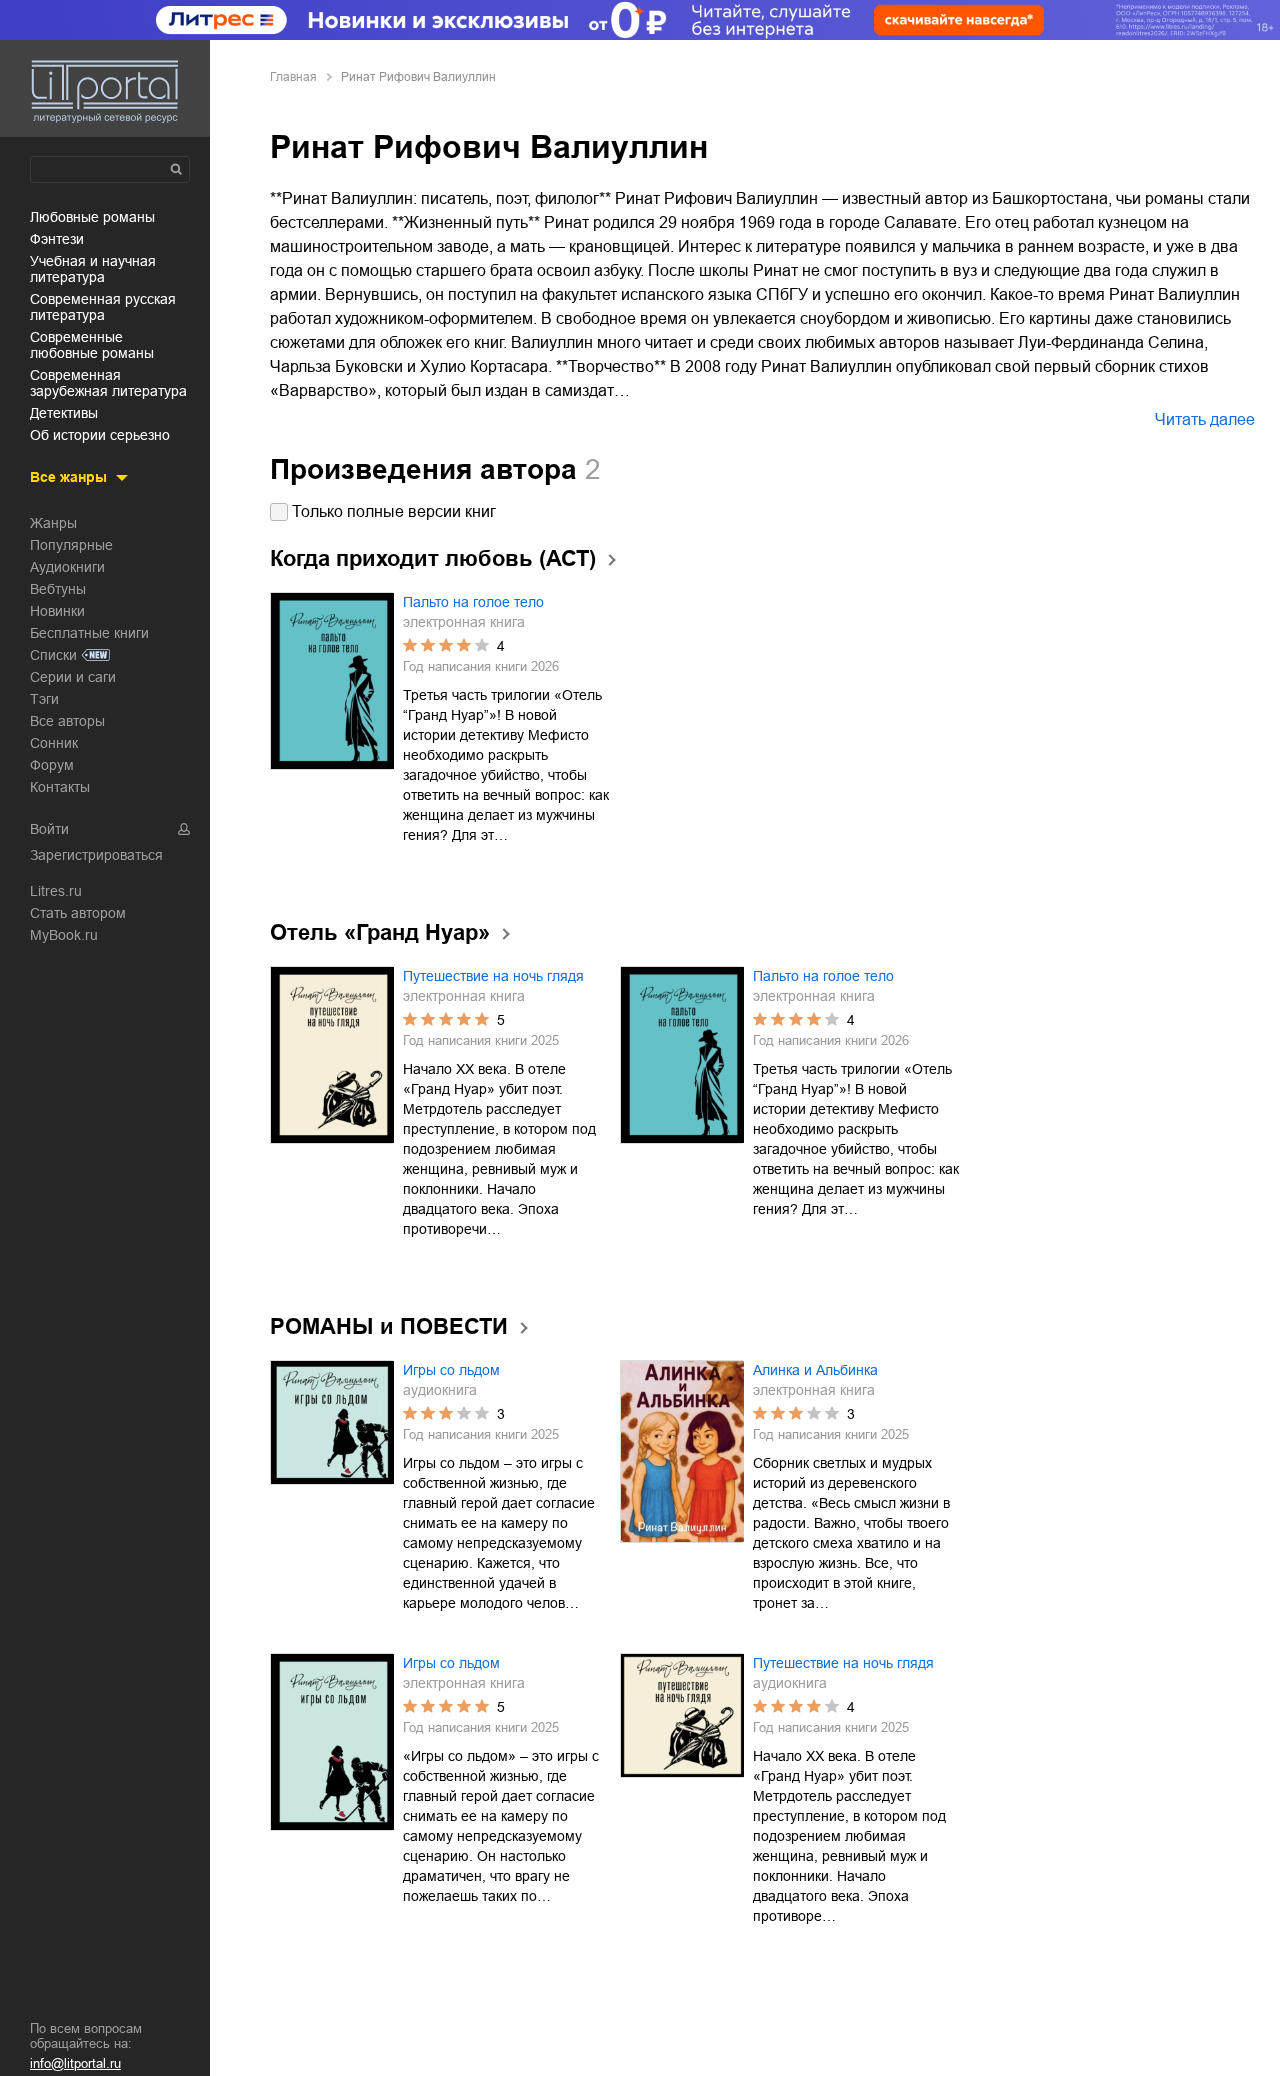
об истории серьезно (100, 435)
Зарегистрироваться (96, 855)
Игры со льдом (451, 1370)
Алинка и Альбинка (815, 1370)
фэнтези (57, 239)
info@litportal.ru (75, 2063)
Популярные (71, 545)
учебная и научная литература (93, 269)
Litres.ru (56, 891)
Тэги (44, 699)
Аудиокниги (67, 567)
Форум (52, 765)
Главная (293, 77)
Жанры (53, 523)
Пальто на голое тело (473, 602)
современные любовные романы (92, 345)
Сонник (54, 743)
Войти (49, 829)
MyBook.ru (64, 935)
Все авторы (67, 721)
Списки (53, 655)
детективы (64, 413)
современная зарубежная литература (108, 383)
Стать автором (78, 913)
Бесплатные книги (89, 633)
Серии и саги (73, 677)
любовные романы (92, 217)
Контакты (60, 787)
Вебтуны (58, 589)
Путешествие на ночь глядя (493, 976)
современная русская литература (103, 307)
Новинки (57, 611)
